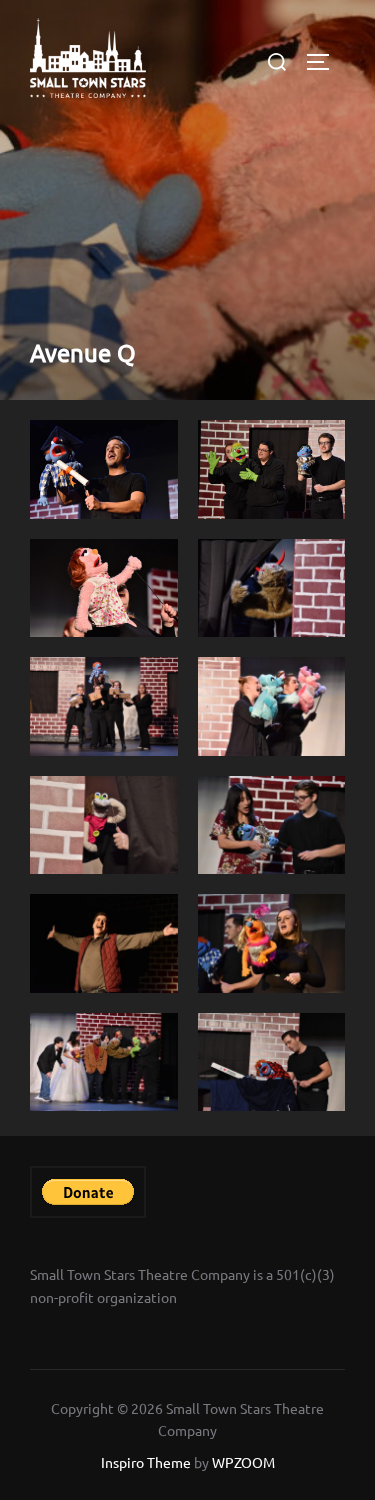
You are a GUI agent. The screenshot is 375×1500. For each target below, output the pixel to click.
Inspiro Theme (146, 1462)
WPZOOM (243, 1462)
